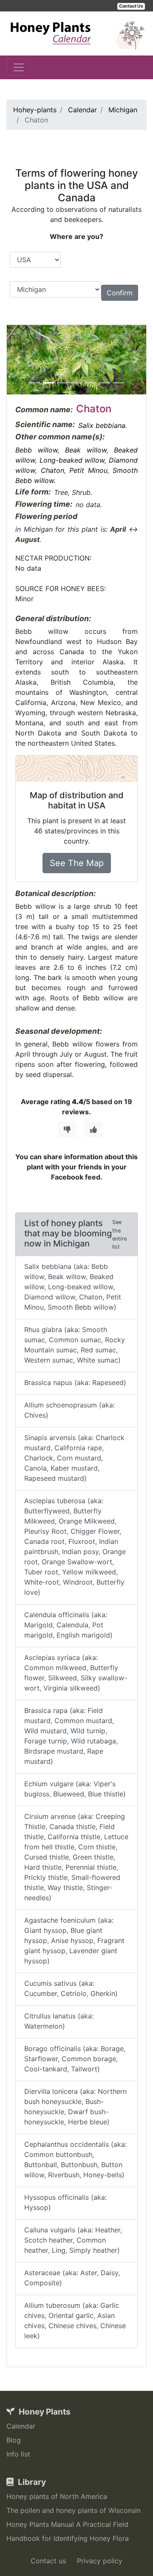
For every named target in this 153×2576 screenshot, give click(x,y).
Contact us (48, 2561)
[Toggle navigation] (19, 67)
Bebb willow (37, 450)
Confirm (120, 293)
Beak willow (86, 450)
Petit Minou (88, 470)
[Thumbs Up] (93, 1130)
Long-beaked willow (72, 460)
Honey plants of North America (57, 2496)
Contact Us (131, 6)
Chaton (52, 470)
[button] (17, 360)
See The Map (77, 863)
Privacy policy (100, 2561)
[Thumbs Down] (67, 1130)
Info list (18, 2454)
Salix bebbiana (102, 425)
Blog (14, 2440)
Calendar (21, 2426)
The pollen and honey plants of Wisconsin (74, 2510)
